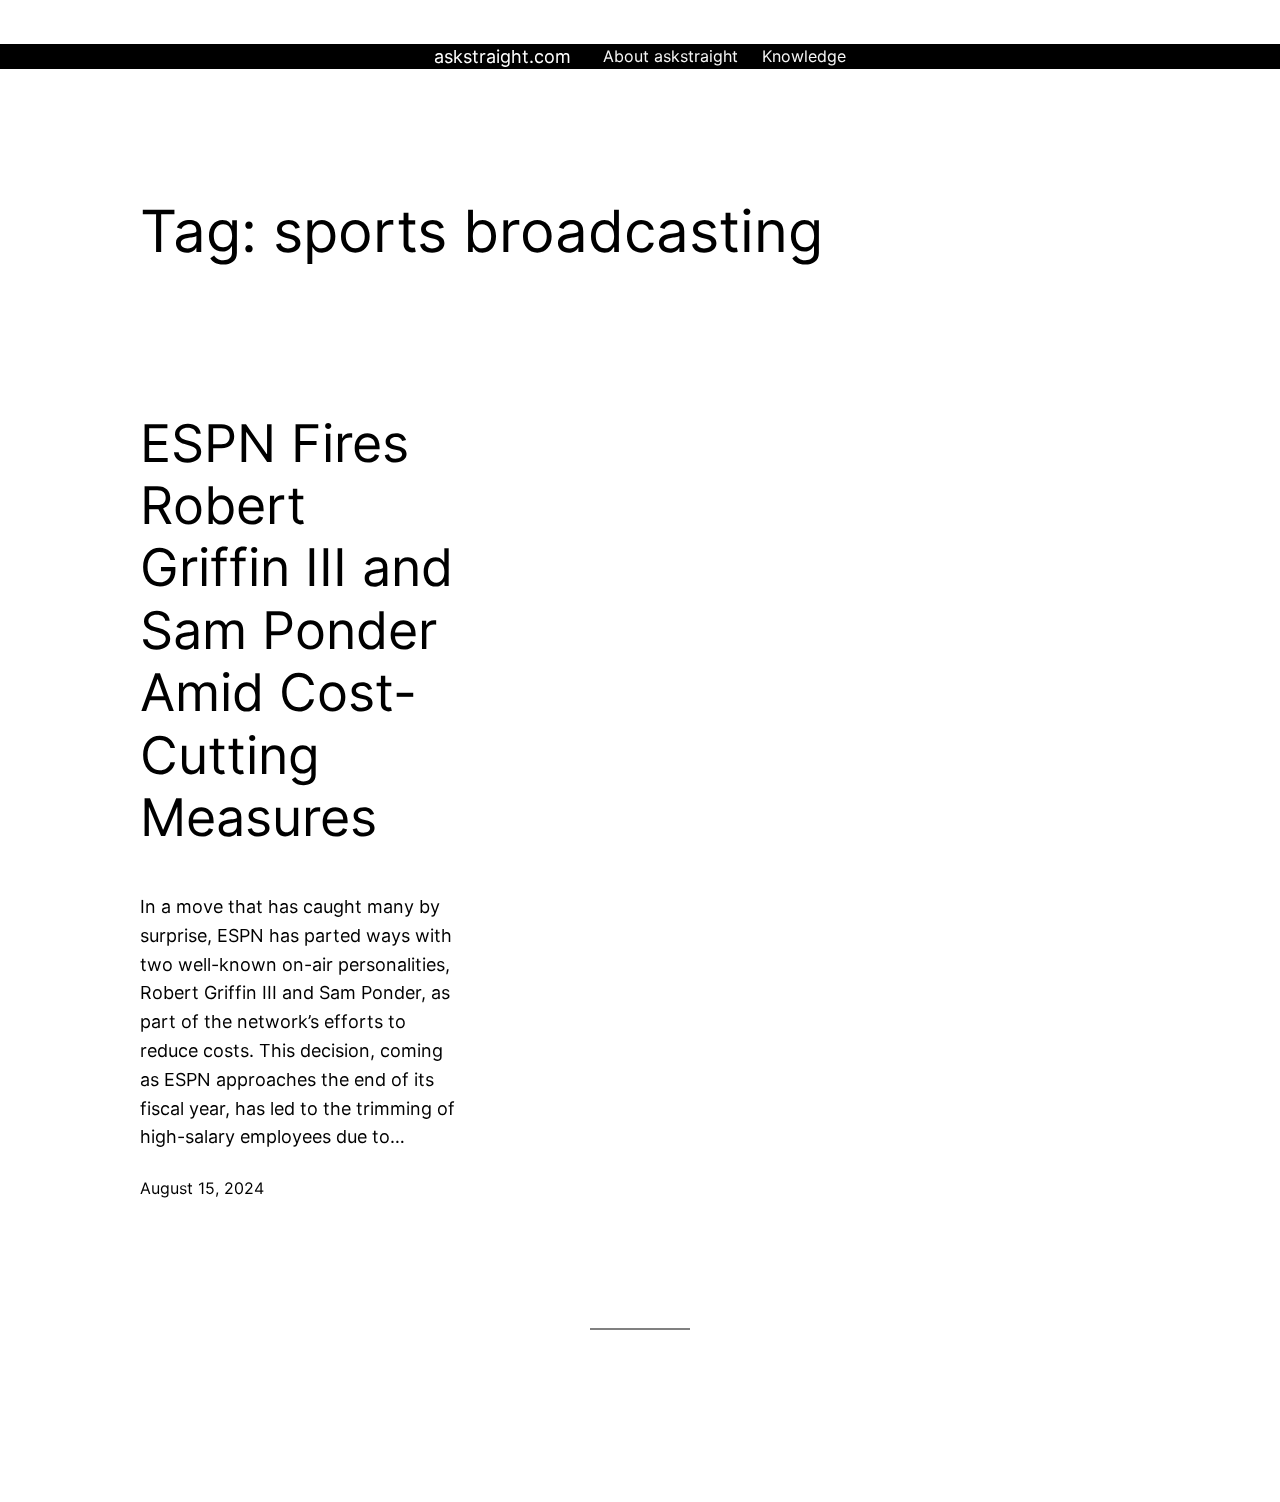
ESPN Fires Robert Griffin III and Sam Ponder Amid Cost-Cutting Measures (296, 631)
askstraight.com (502, 56)
